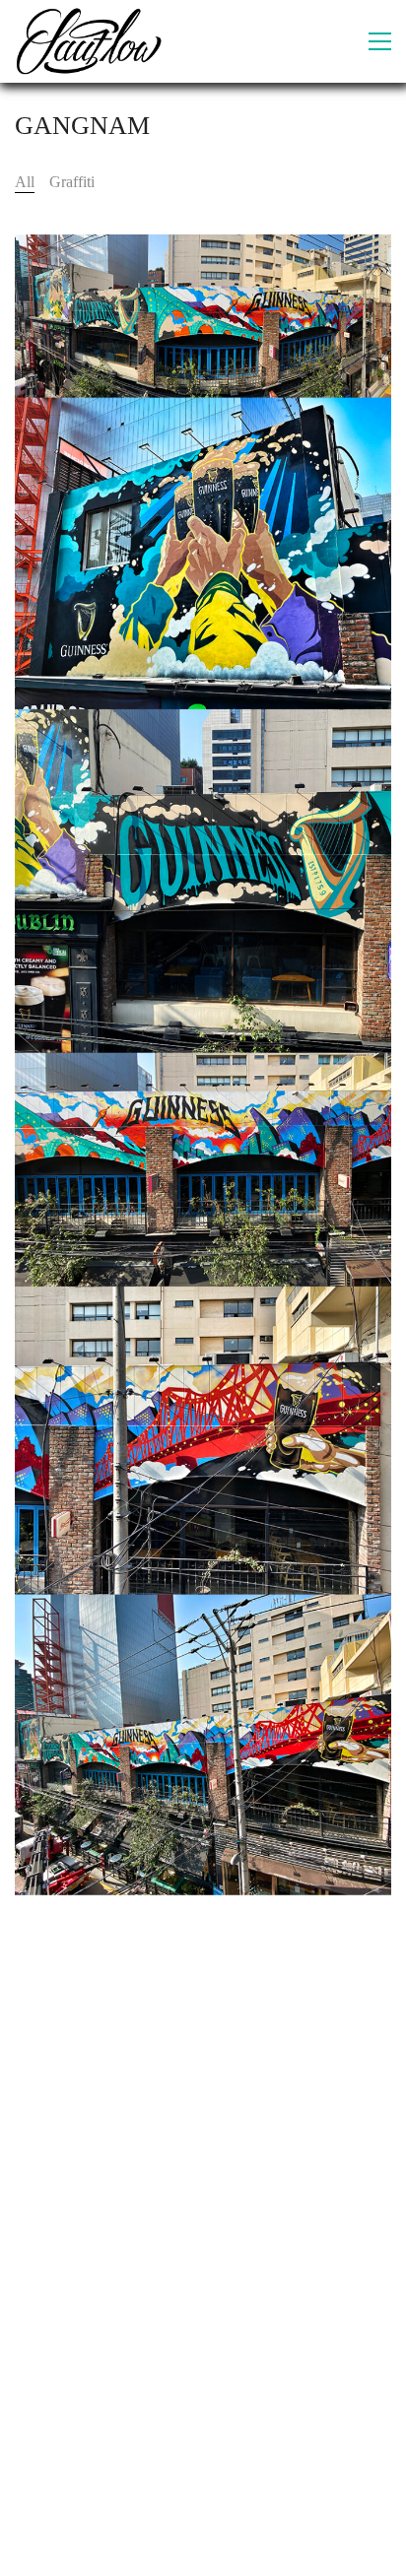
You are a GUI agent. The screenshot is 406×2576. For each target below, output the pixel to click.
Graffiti (72, 182)
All (25, 182)
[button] (380, 41)
